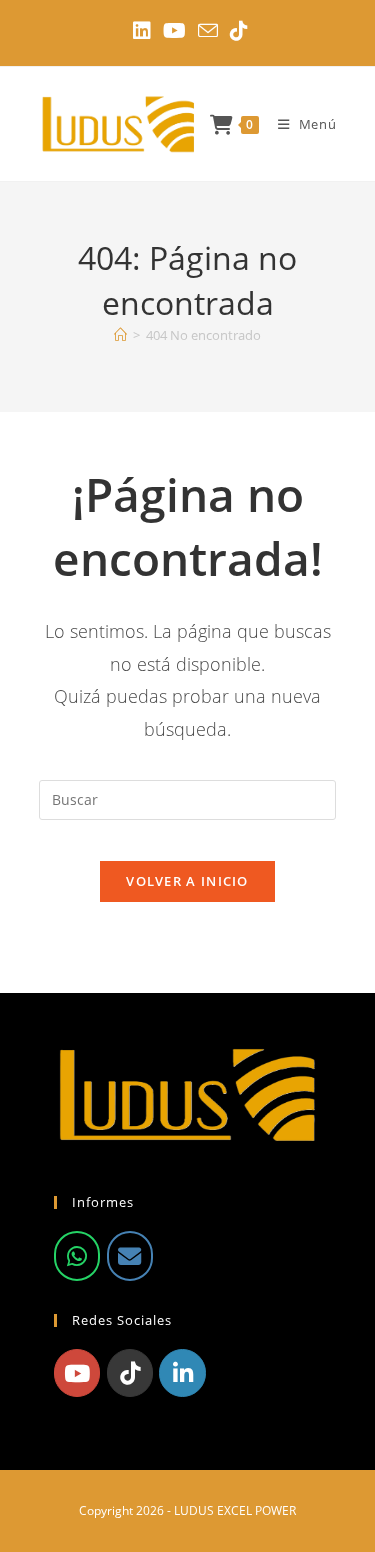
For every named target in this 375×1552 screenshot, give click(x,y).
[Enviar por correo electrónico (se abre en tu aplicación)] (208, 30)
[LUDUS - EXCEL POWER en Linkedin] (182, 1373)
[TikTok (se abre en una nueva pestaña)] (236, 31)
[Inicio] (120, 335)
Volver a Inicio (187, 881)
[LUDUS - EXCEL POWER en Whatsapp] (77, 1256)
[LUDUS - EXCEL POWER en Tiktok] (130, 1373)
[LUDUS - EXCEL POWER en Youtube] (77, 1373)
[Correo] (130, 1256)
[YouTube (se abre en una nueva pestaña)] (174, 31)
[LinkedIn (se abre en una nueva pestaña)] (142, 31)
